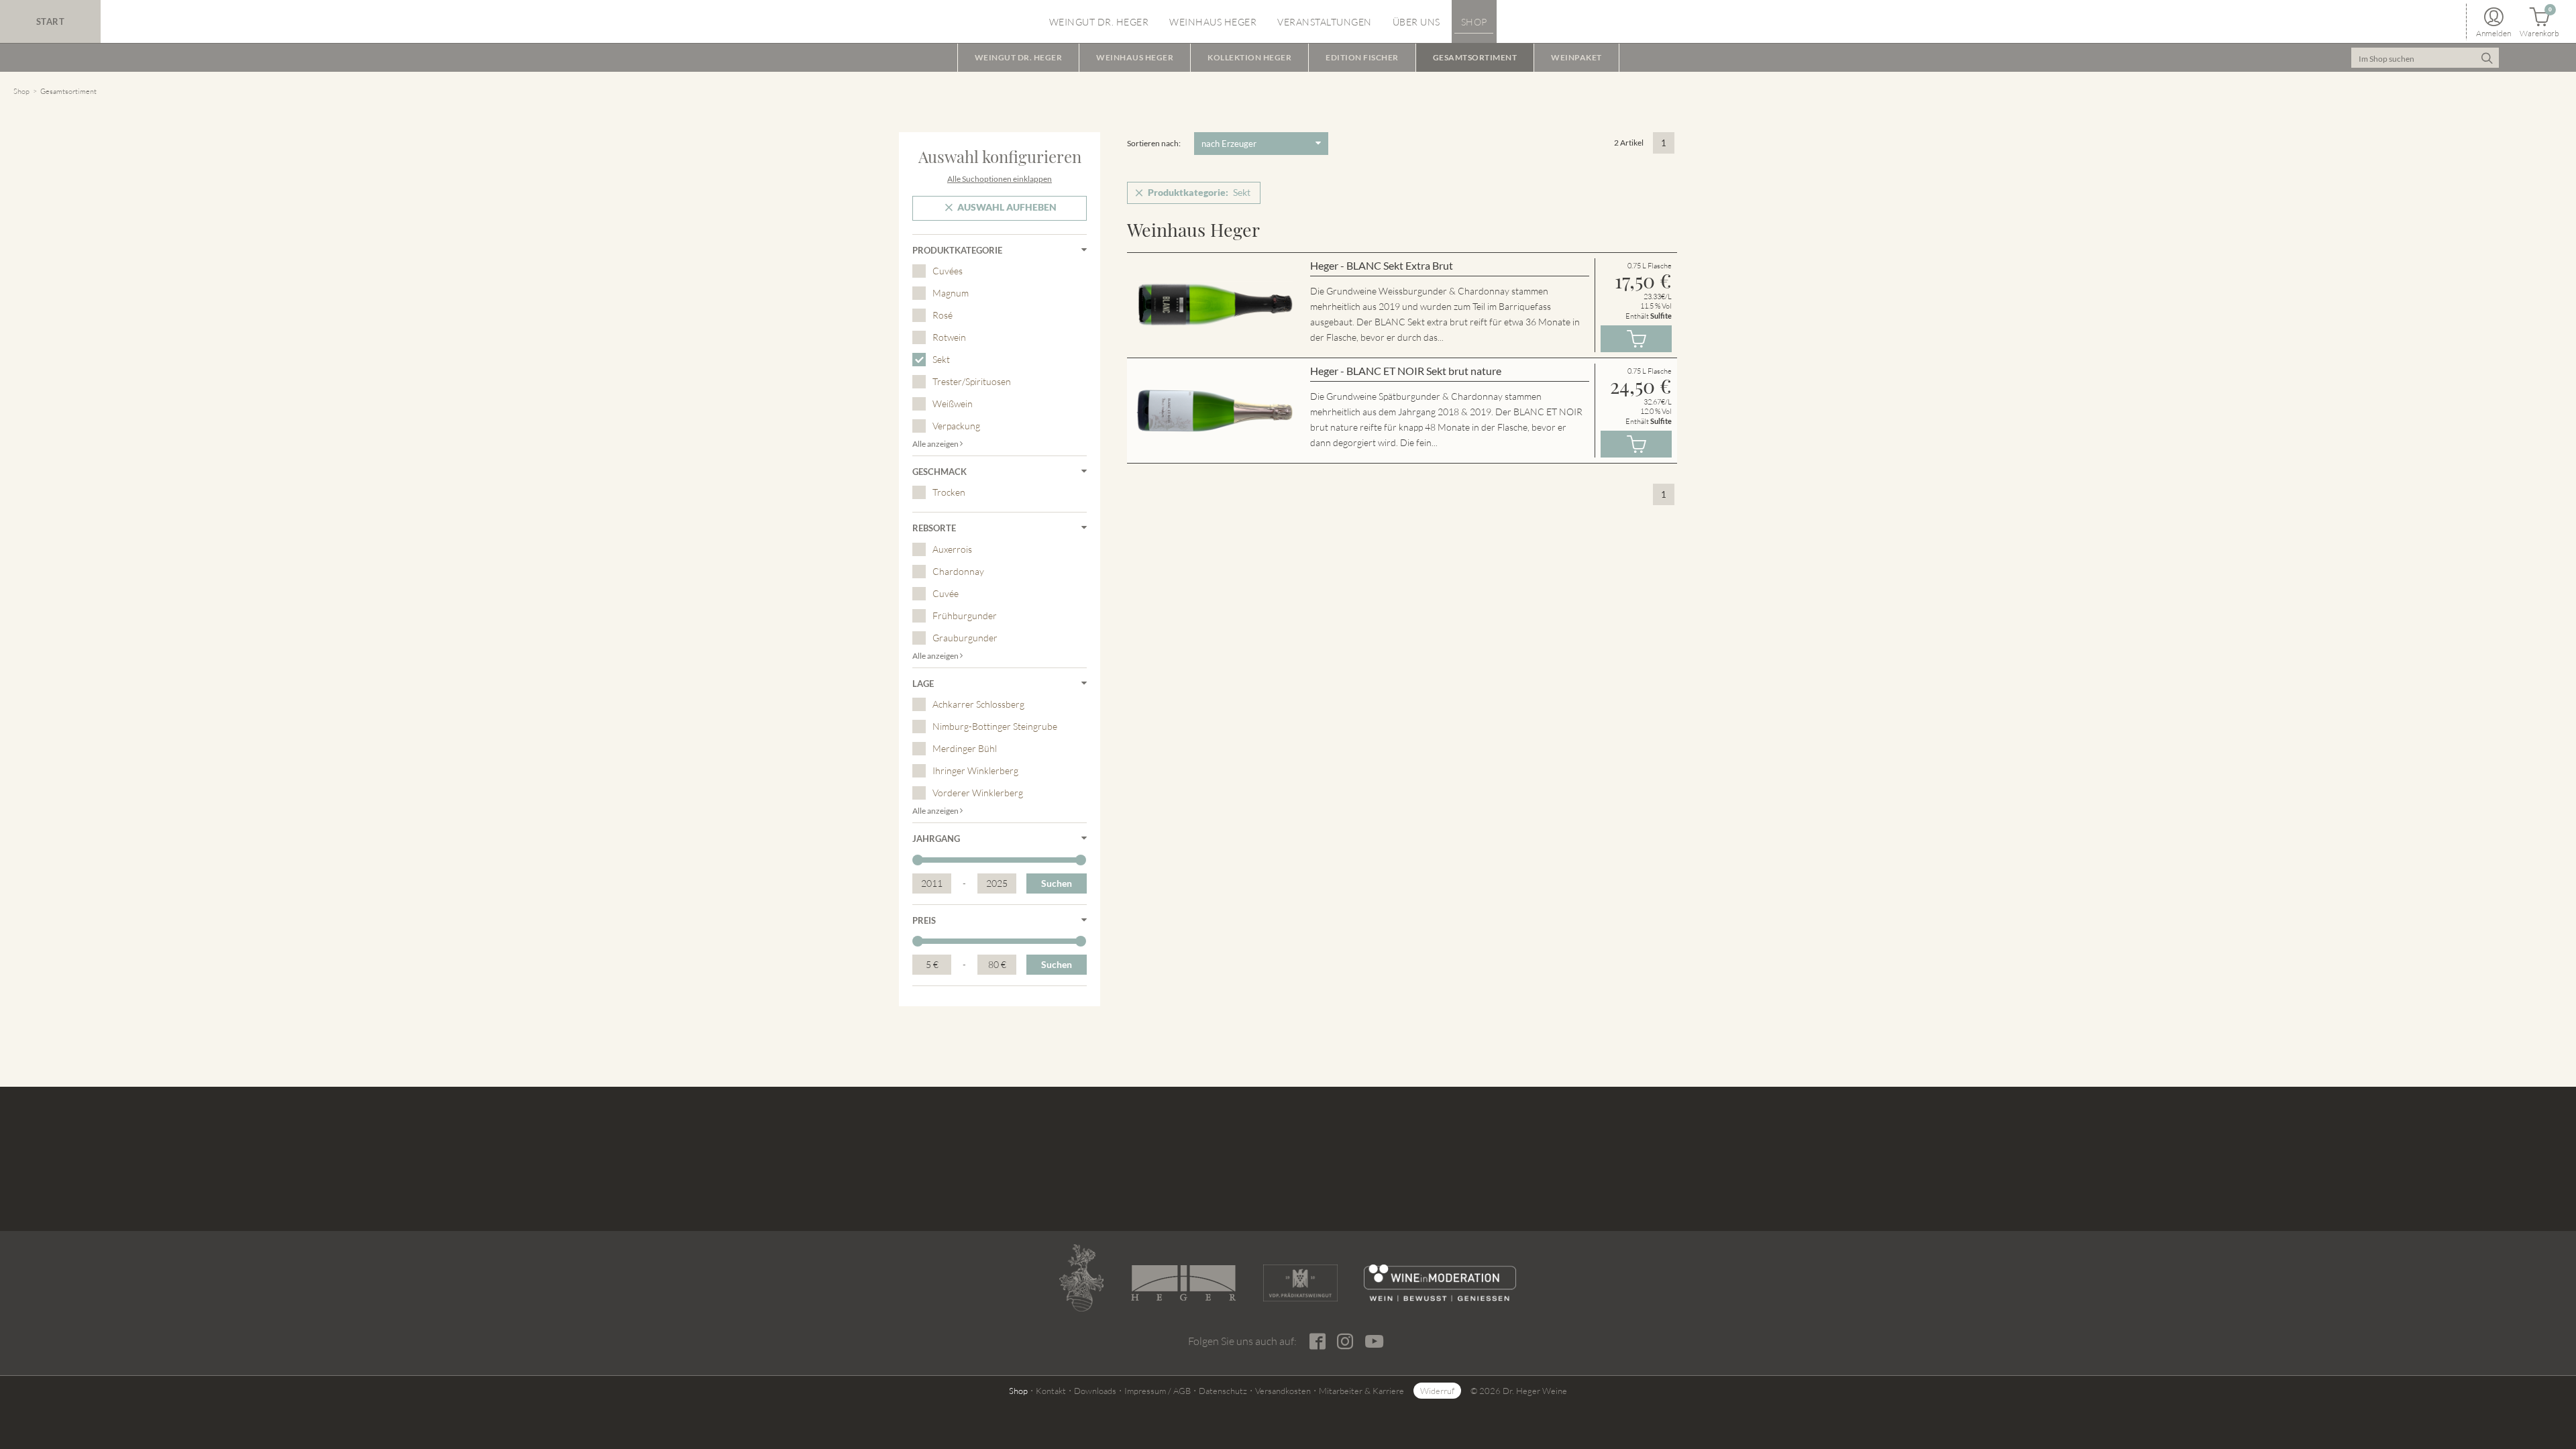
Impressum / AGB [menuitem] (1158, 1391)
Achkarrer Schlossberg (978, 704)
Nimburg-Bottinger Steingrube (995, 726)
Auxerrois (952, 549)
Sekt (941, 359)
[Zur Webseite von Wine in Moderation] (1440, 1283)
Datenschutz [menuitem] (1223, 1391)
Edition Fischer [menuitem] (1362, 57)
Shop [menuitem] (1474, 22)
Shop (21, 91)
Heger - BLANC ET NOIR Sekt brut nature (1406, 371)
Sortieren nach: (1154, 143)
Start (51, 21)
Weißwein (953, 404)
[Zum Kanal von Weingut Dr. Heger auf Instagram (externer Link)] (1374, 1341)
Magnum (951, 293)
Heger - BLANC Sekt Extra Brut (1382, 265)
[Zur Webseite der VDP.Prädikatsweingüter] (1300, 1283)
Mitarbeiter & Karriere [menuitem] (1361, 1391)
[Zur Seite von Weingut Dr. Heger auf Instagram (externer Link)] (1345, 1342)
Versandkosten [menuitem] (1283, 1391)
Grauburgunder (965, 638)
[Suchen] (2487, 58)
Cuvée (946, 593)
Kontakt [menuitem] (1051, 1391)
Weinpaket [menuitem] (1576, 57)
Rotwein (949, 337)
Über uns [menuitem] (1416, 22)
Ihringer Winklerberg (975, 770)
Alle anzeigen (936, 444)
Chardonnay (958, 571)
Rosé (943, 315)
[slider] (918, 860)
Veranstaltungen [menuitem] (1325, 22)
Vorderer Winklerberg (978, 793)
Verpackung (956, 426)
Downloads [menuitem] (1095, 1391)
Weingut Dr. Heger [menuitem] (1099, 22)
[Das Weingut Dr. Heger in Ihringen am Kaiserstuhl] (1081, 1278)
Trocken (949, 492)
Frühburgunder (965, 615)
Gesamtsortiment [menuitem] (1475, 57)
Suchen (1057, 883)
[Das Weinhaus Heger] (1183, 1283)
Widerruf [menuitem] (1437, 1391)
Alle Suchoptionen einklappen (1000, 179)
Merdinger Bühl (965, 748)
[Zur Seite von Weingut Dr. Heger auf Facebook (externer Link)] (1317, 1342)
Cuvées (948, 271)
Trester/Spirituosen (972, 381)
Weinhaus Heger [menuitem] (1213, 22)
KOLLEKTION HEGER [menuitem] (1249, 57)
